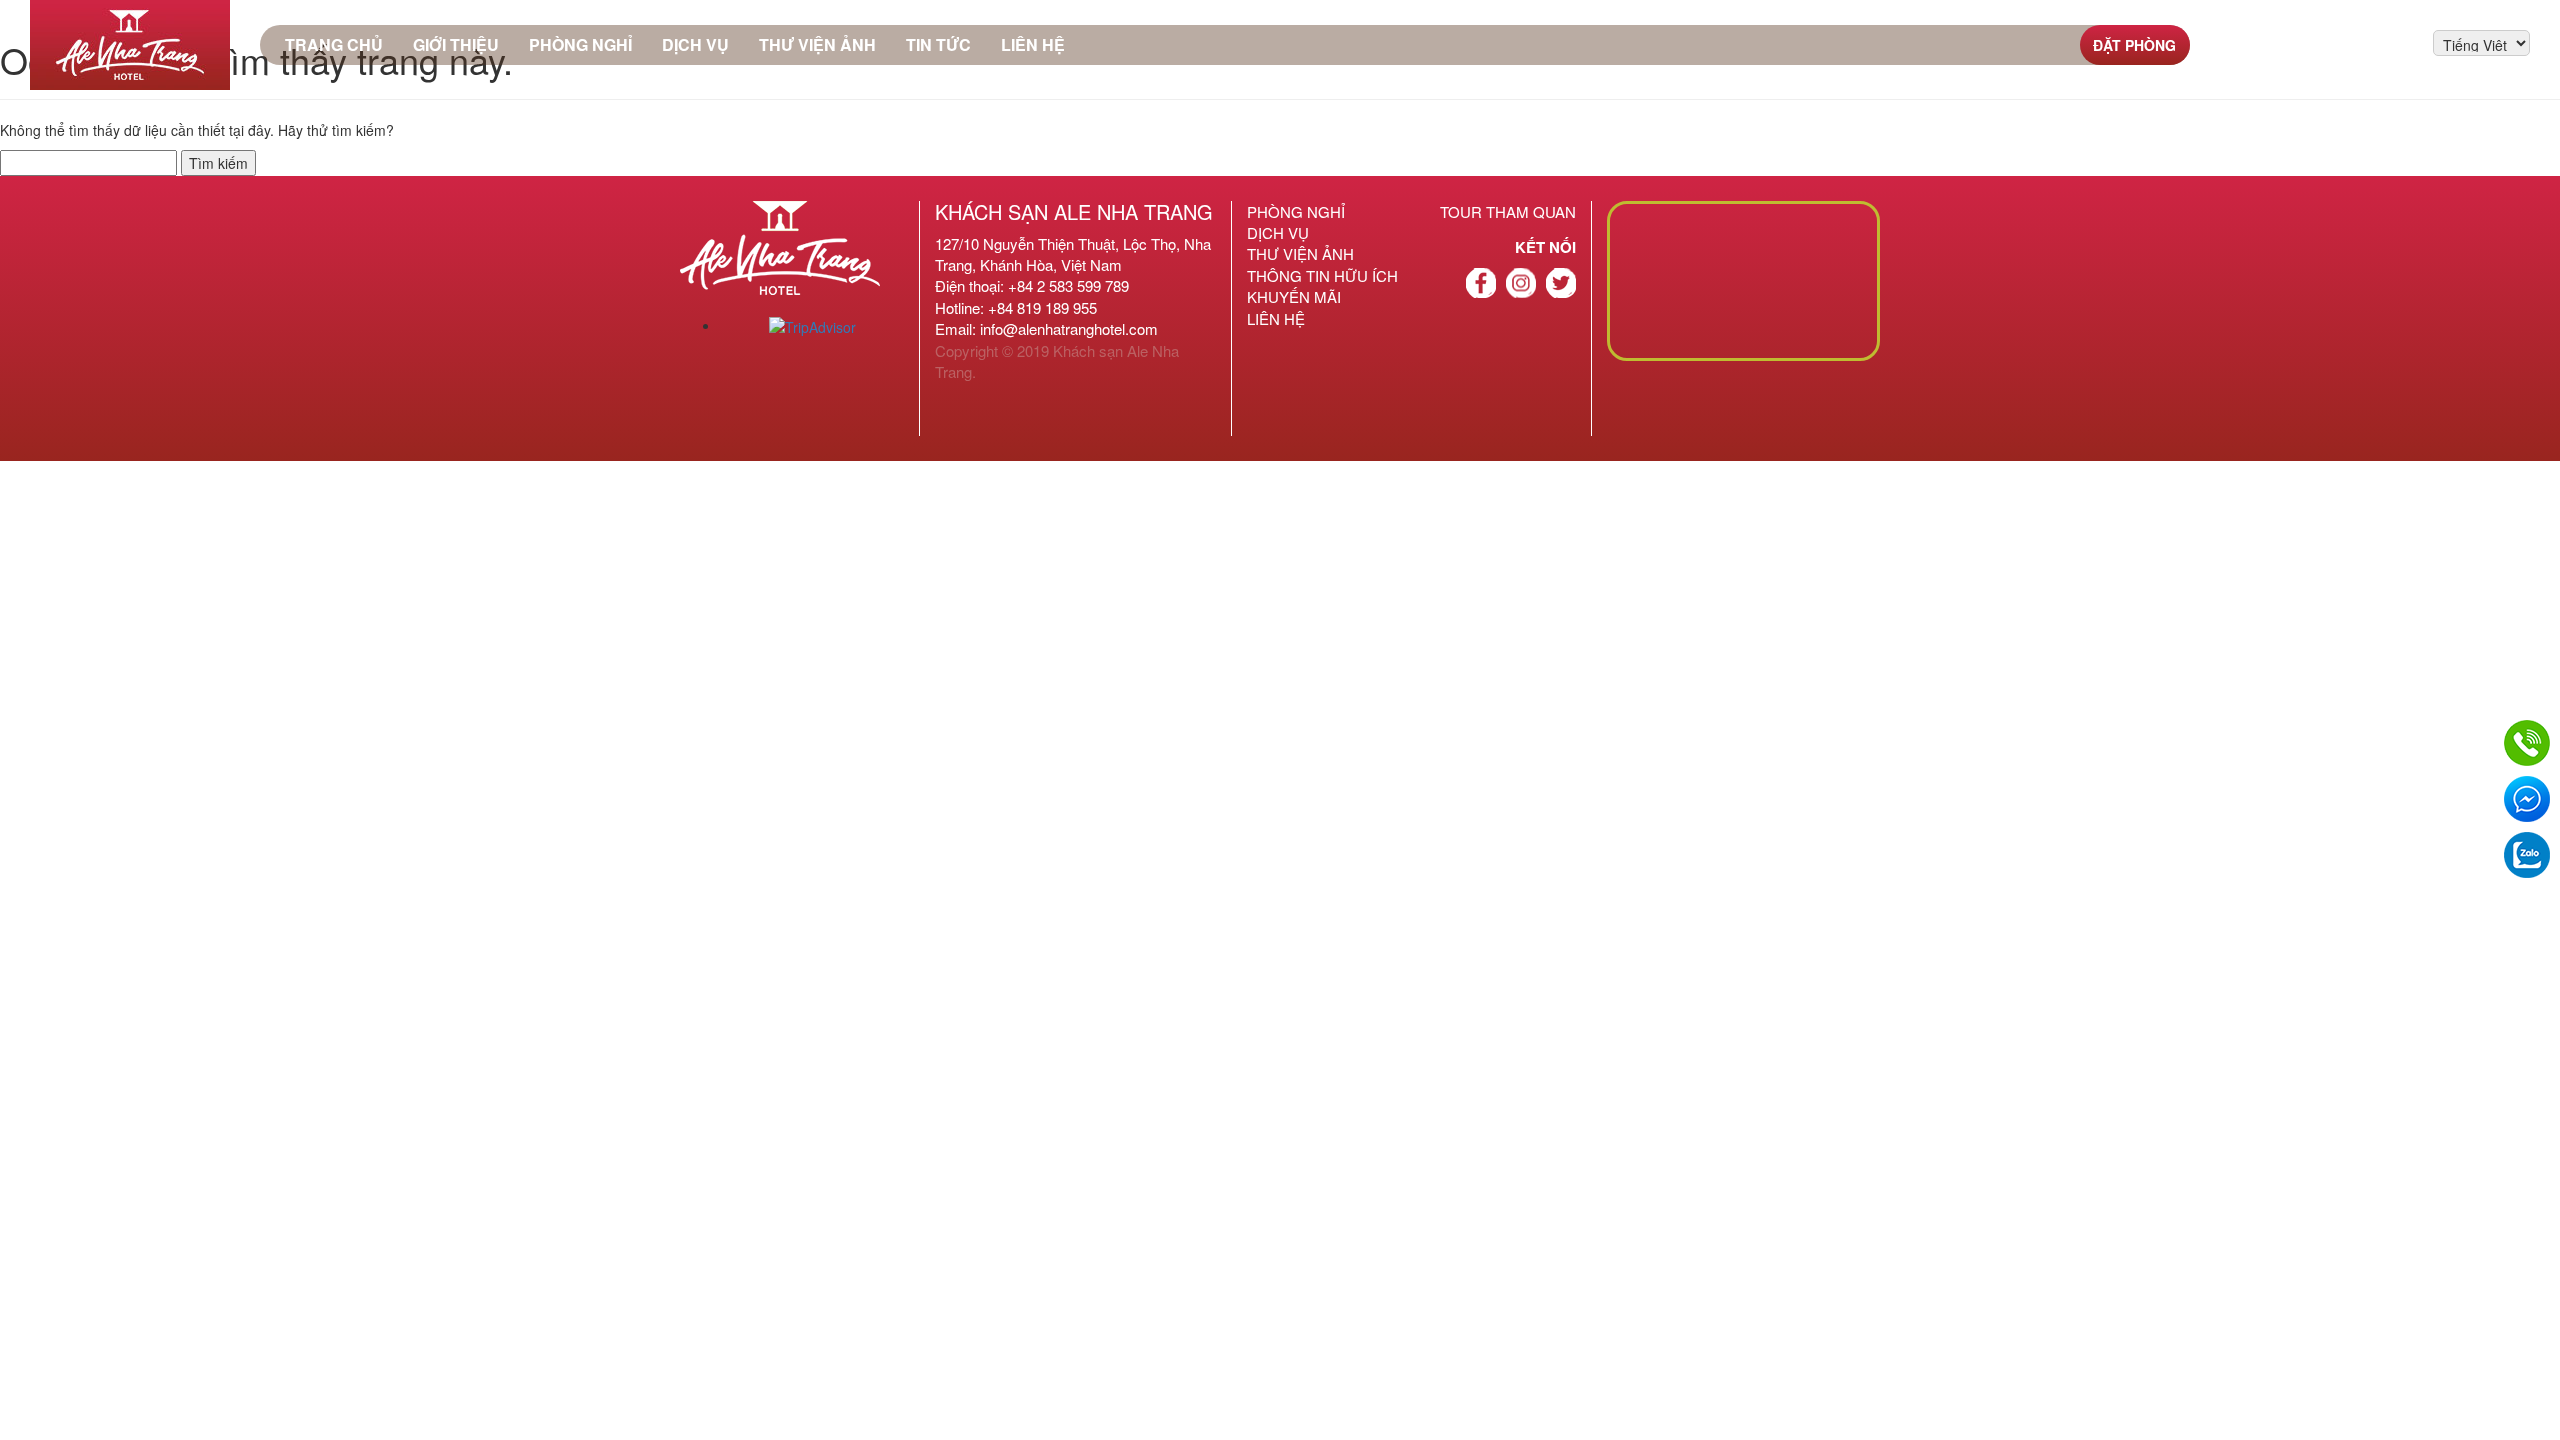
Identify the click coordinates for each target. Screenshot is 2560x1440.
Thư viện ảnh (817, 44)
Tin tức (938, 44)
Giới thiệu (456, 44)
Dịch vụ (695, 44)
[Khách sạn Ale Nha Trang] (130, 45)
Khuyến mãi (1294, 296)
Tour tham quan (1508, 211)
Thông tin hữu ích (1322, 275)
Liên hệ (1033, 44)
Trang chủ (334, 44)
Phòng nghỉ (580, 44)
